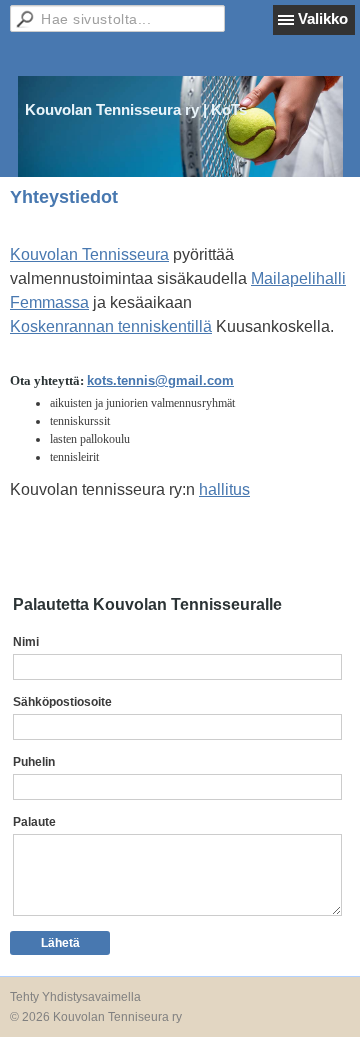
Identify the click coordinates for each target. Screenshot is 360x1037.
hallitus (224, 489)
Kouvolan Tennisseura (89, 254)
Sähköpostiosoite (62, 702)
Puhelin (34, 762)
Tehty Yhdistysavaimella (75, 997)
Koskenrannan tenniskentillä (111, 326)
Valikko (323, 18)
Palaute (34, 822)
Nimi (26, 642)
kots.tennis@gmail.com (160, 380)
